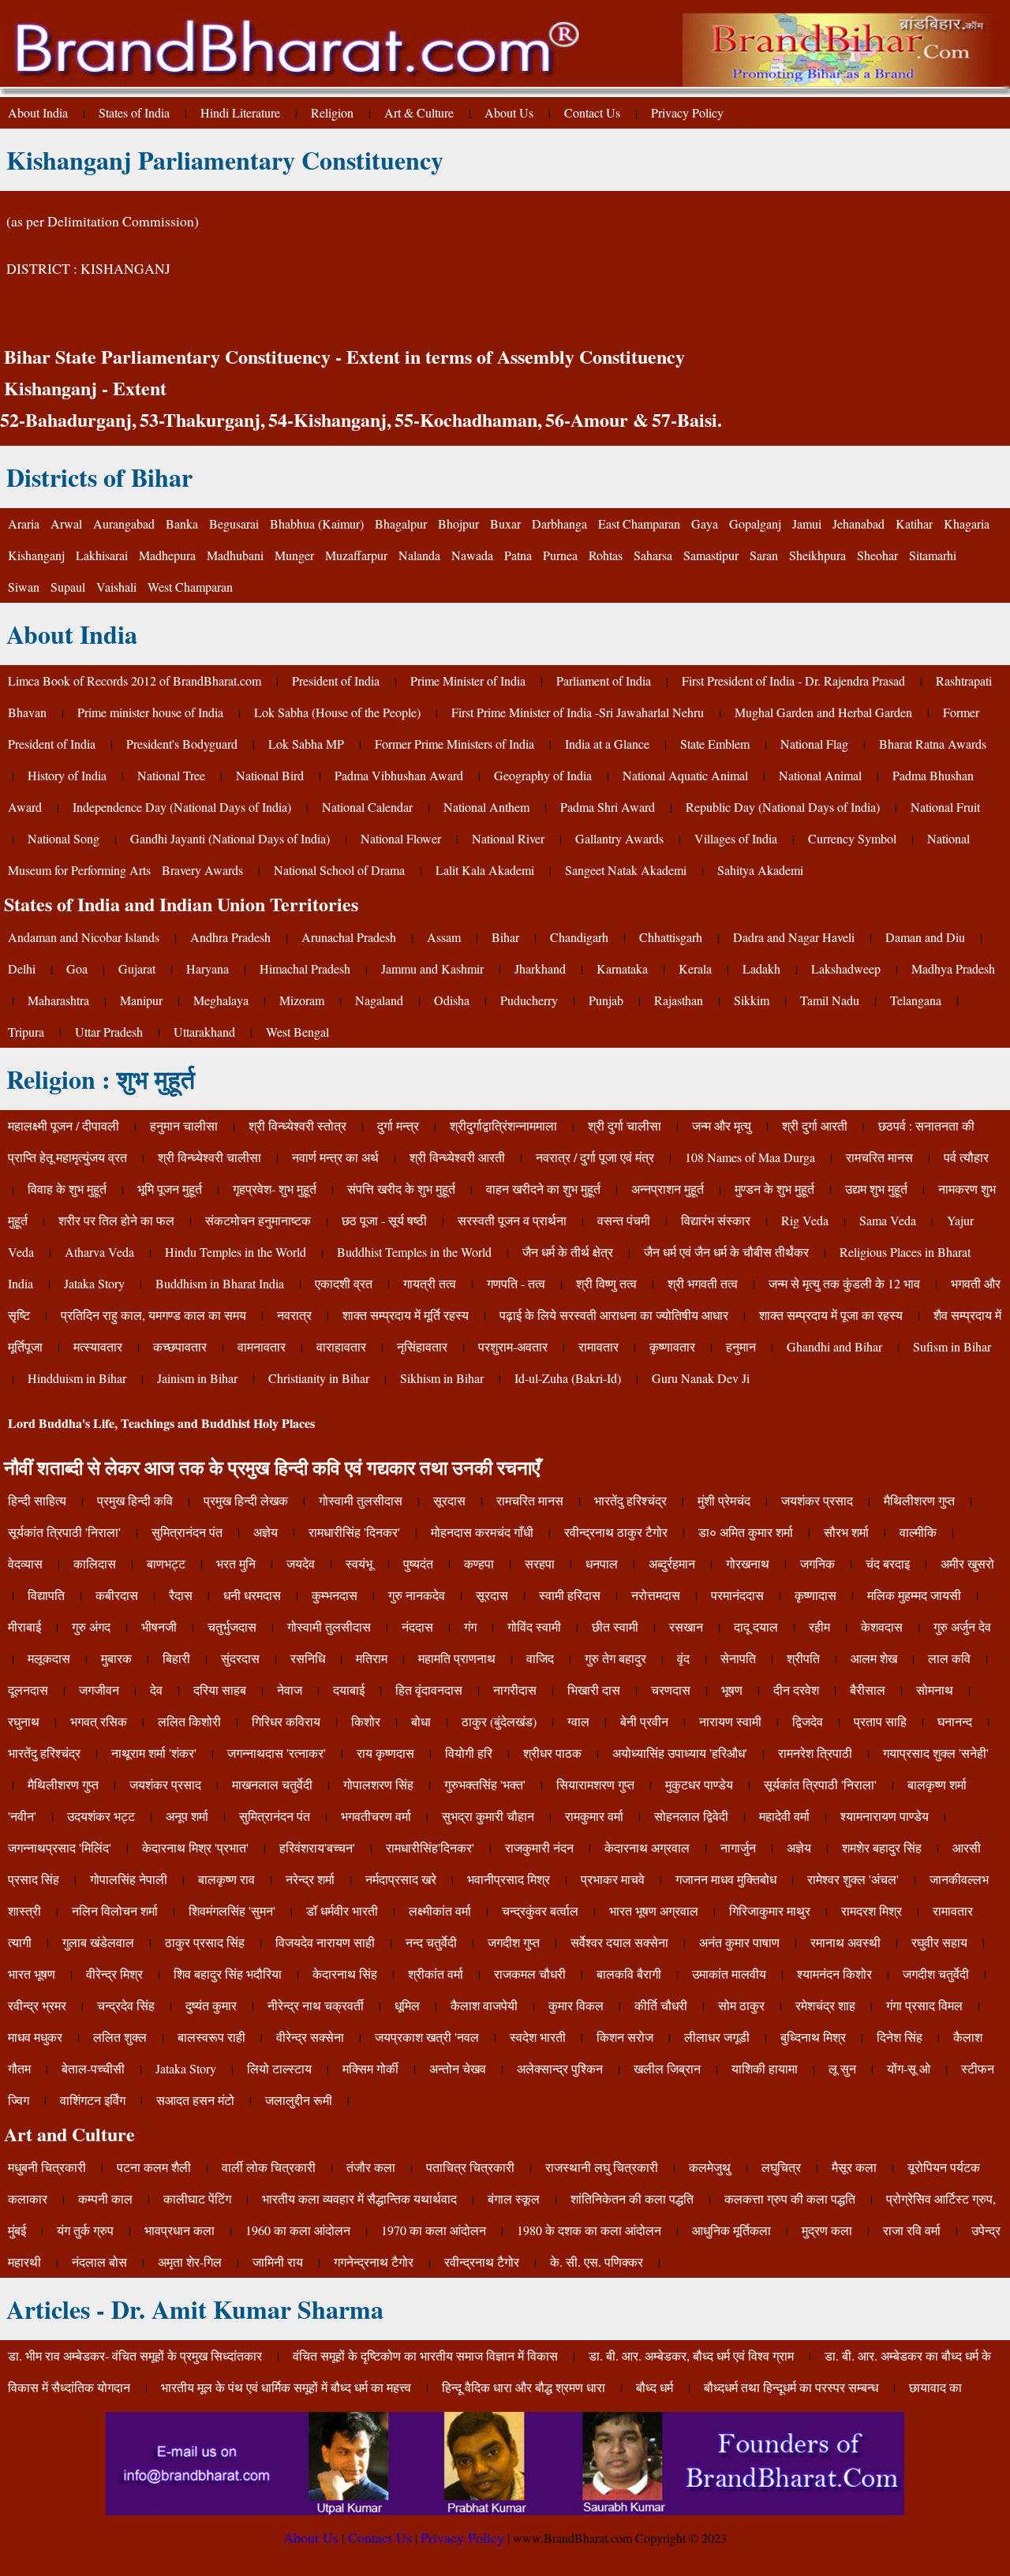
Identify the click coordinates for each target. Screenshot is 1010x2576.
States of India (134, 112)
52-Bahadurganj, (68, 419)
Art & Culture (419, 112)
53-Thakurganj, (202, 419)
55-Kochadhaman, (468, 419)
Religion (332, 112)
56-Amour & (597, 419)
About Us (509, 112)
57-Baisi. (687, 419)
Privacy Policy (687, 112)
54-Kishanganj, (330, 419)
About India (38, 112)
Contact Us (592, 112)
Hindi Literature (240, 112)
